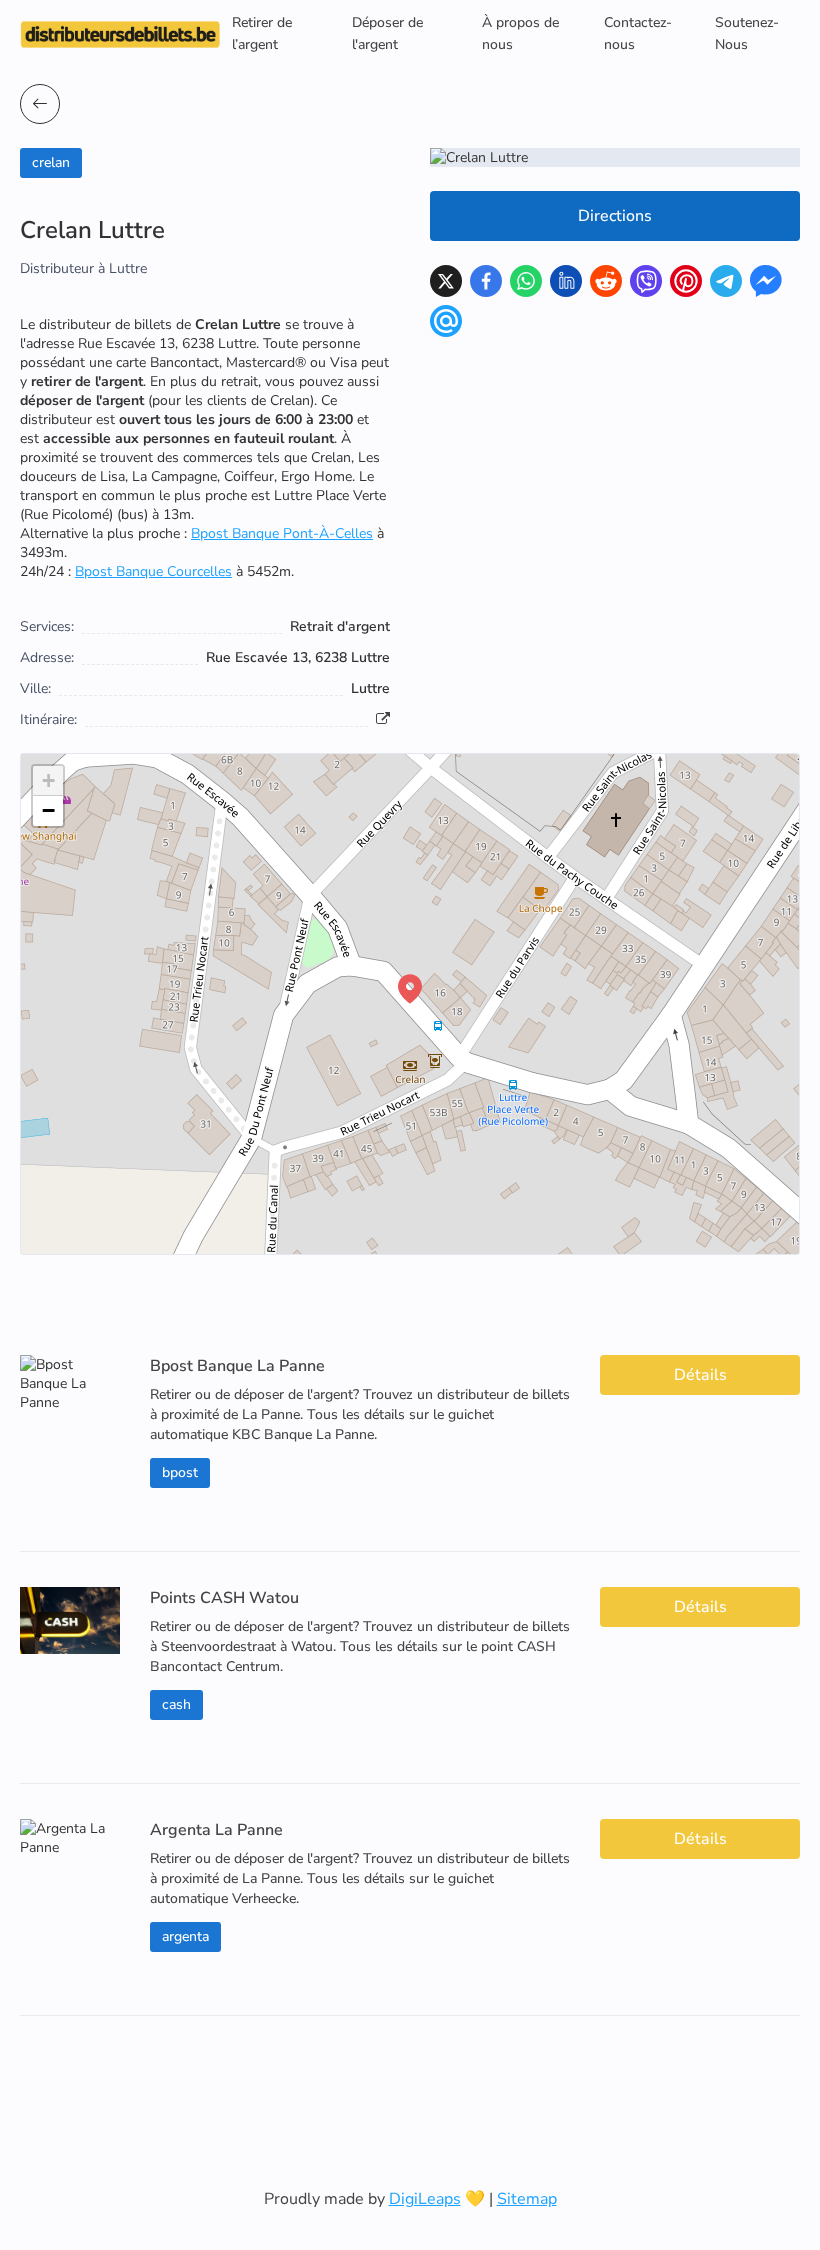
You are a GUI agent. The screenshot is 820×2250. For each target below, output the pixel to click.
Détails (700, 1375)
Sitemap (527, 2199)
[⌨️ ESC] (40, 104)
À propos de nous (520, 33)
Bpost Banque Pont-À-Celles (282, 533)
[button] (410, 989)
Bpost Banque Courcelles (153, 571)
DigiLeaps (425, 2199)
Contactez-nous (638, 33)
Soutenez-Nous (747, 33)
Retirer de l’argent (262, 33)
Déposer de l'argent (387, 33)
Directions (615, 216)
